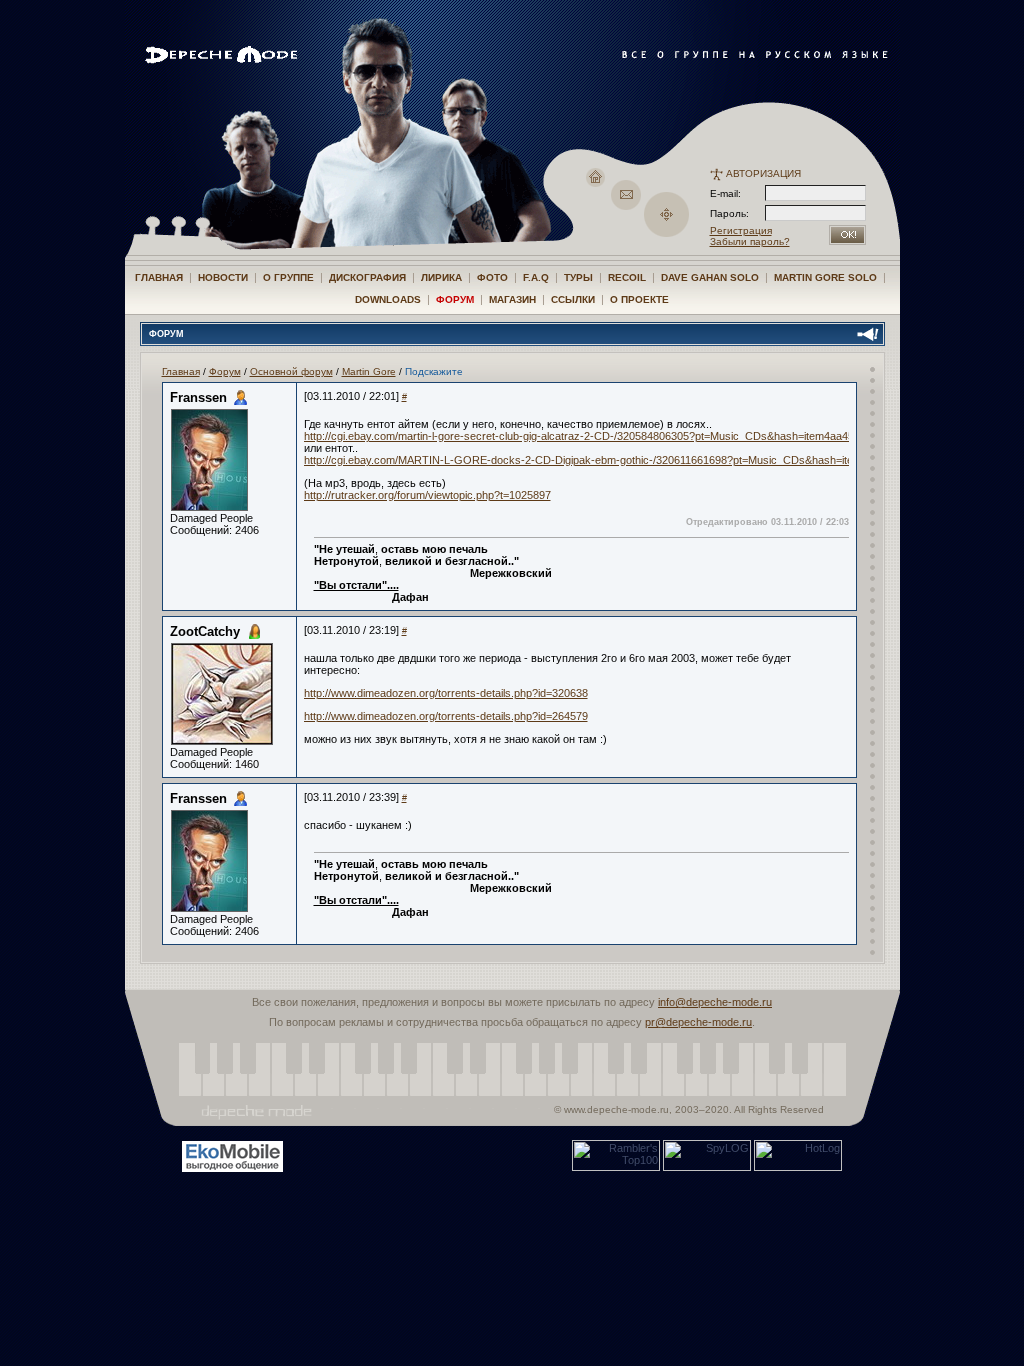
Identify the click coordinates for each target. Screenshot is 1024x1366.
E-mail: (725, 193)
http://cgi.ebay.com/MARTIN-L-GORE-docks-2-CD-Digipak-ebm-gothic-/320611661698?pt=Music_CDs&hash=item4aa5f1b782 (611, 460)
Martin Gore (369, 371)
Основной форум (291, 371)
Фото (492, 277)
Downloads (388, 299)
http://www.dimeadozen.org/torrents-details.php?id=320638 (446, 693)
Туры (578, 277)
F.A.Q (536, 277)
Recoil (627, 277)
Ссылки (573, 299)
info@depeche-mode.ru (715, 1002)
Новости (223, 277)
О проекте (639, 299)
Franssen (198, 397)
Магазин (512, 299)
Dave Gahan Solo (710, 277)
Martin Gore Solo (825, 277)
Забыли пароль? (750, 241)
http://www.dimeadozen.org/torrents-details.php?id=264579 (446, 716)
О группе (288, 277)
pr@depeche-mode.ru (698, 1022)
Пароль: (735, 213)
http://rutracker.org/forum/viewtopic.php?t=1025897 (427, 495)
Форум (455, 299)
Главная (159, 277)
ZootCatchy (205, 631)
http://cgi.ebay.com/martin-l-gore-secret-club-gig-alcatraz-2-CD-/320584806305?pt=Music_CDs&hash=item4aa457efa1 (592, 436)
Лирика (441, 277)
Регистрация (741, 230)
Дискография (367, 277)
